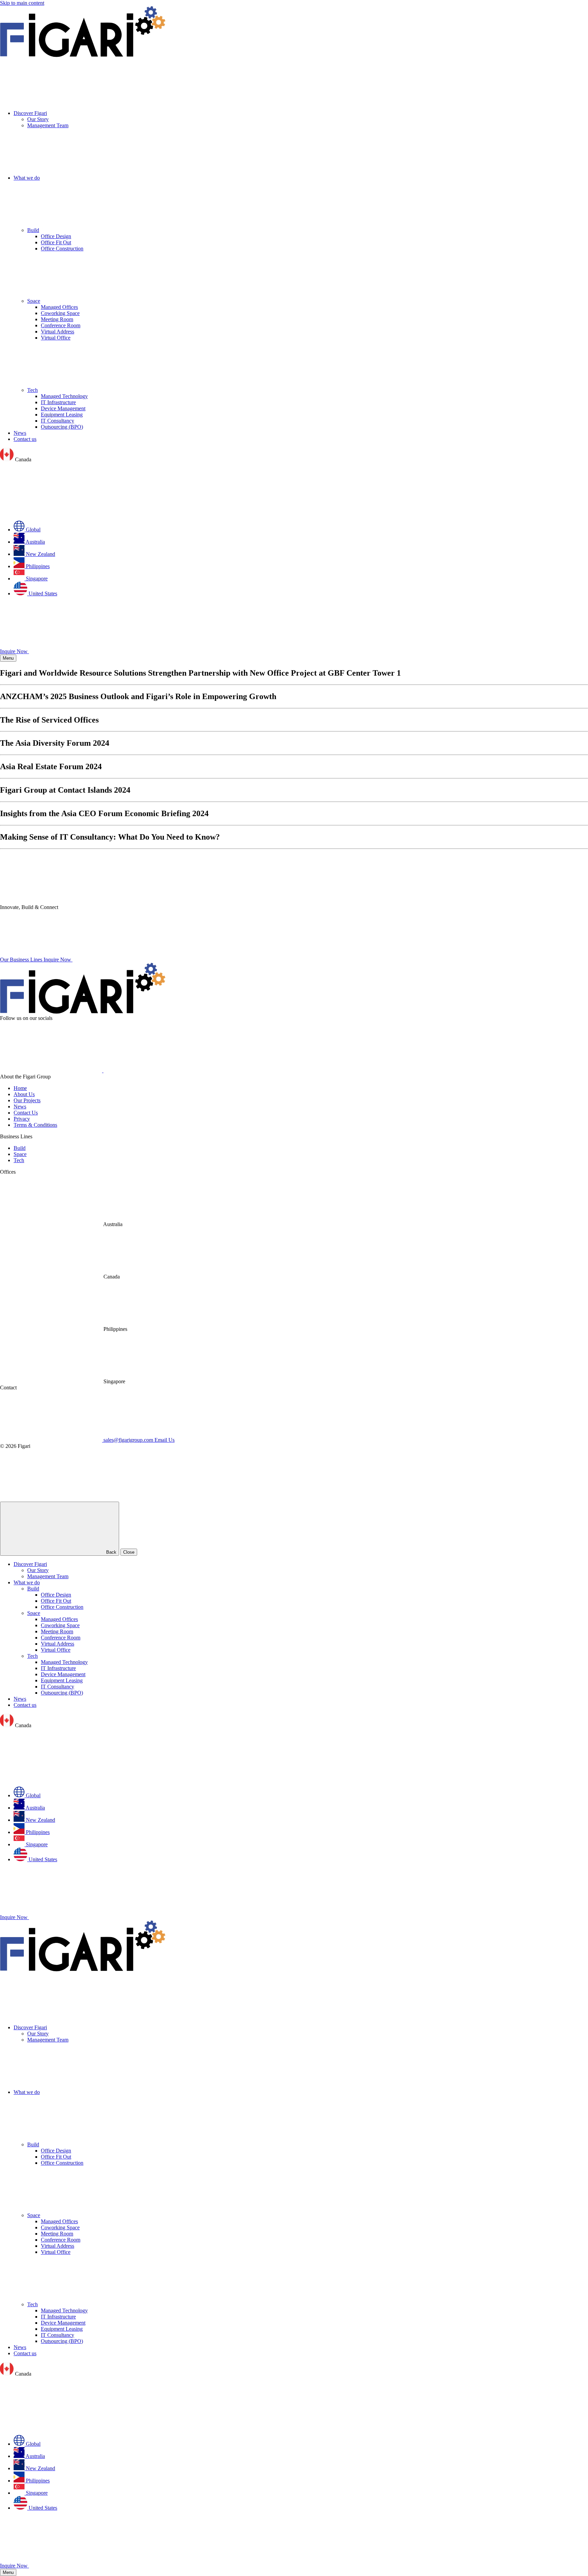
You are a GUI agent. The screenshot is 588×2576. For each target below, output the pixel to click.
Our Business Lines (22, 960)
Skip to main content (22, 3)
